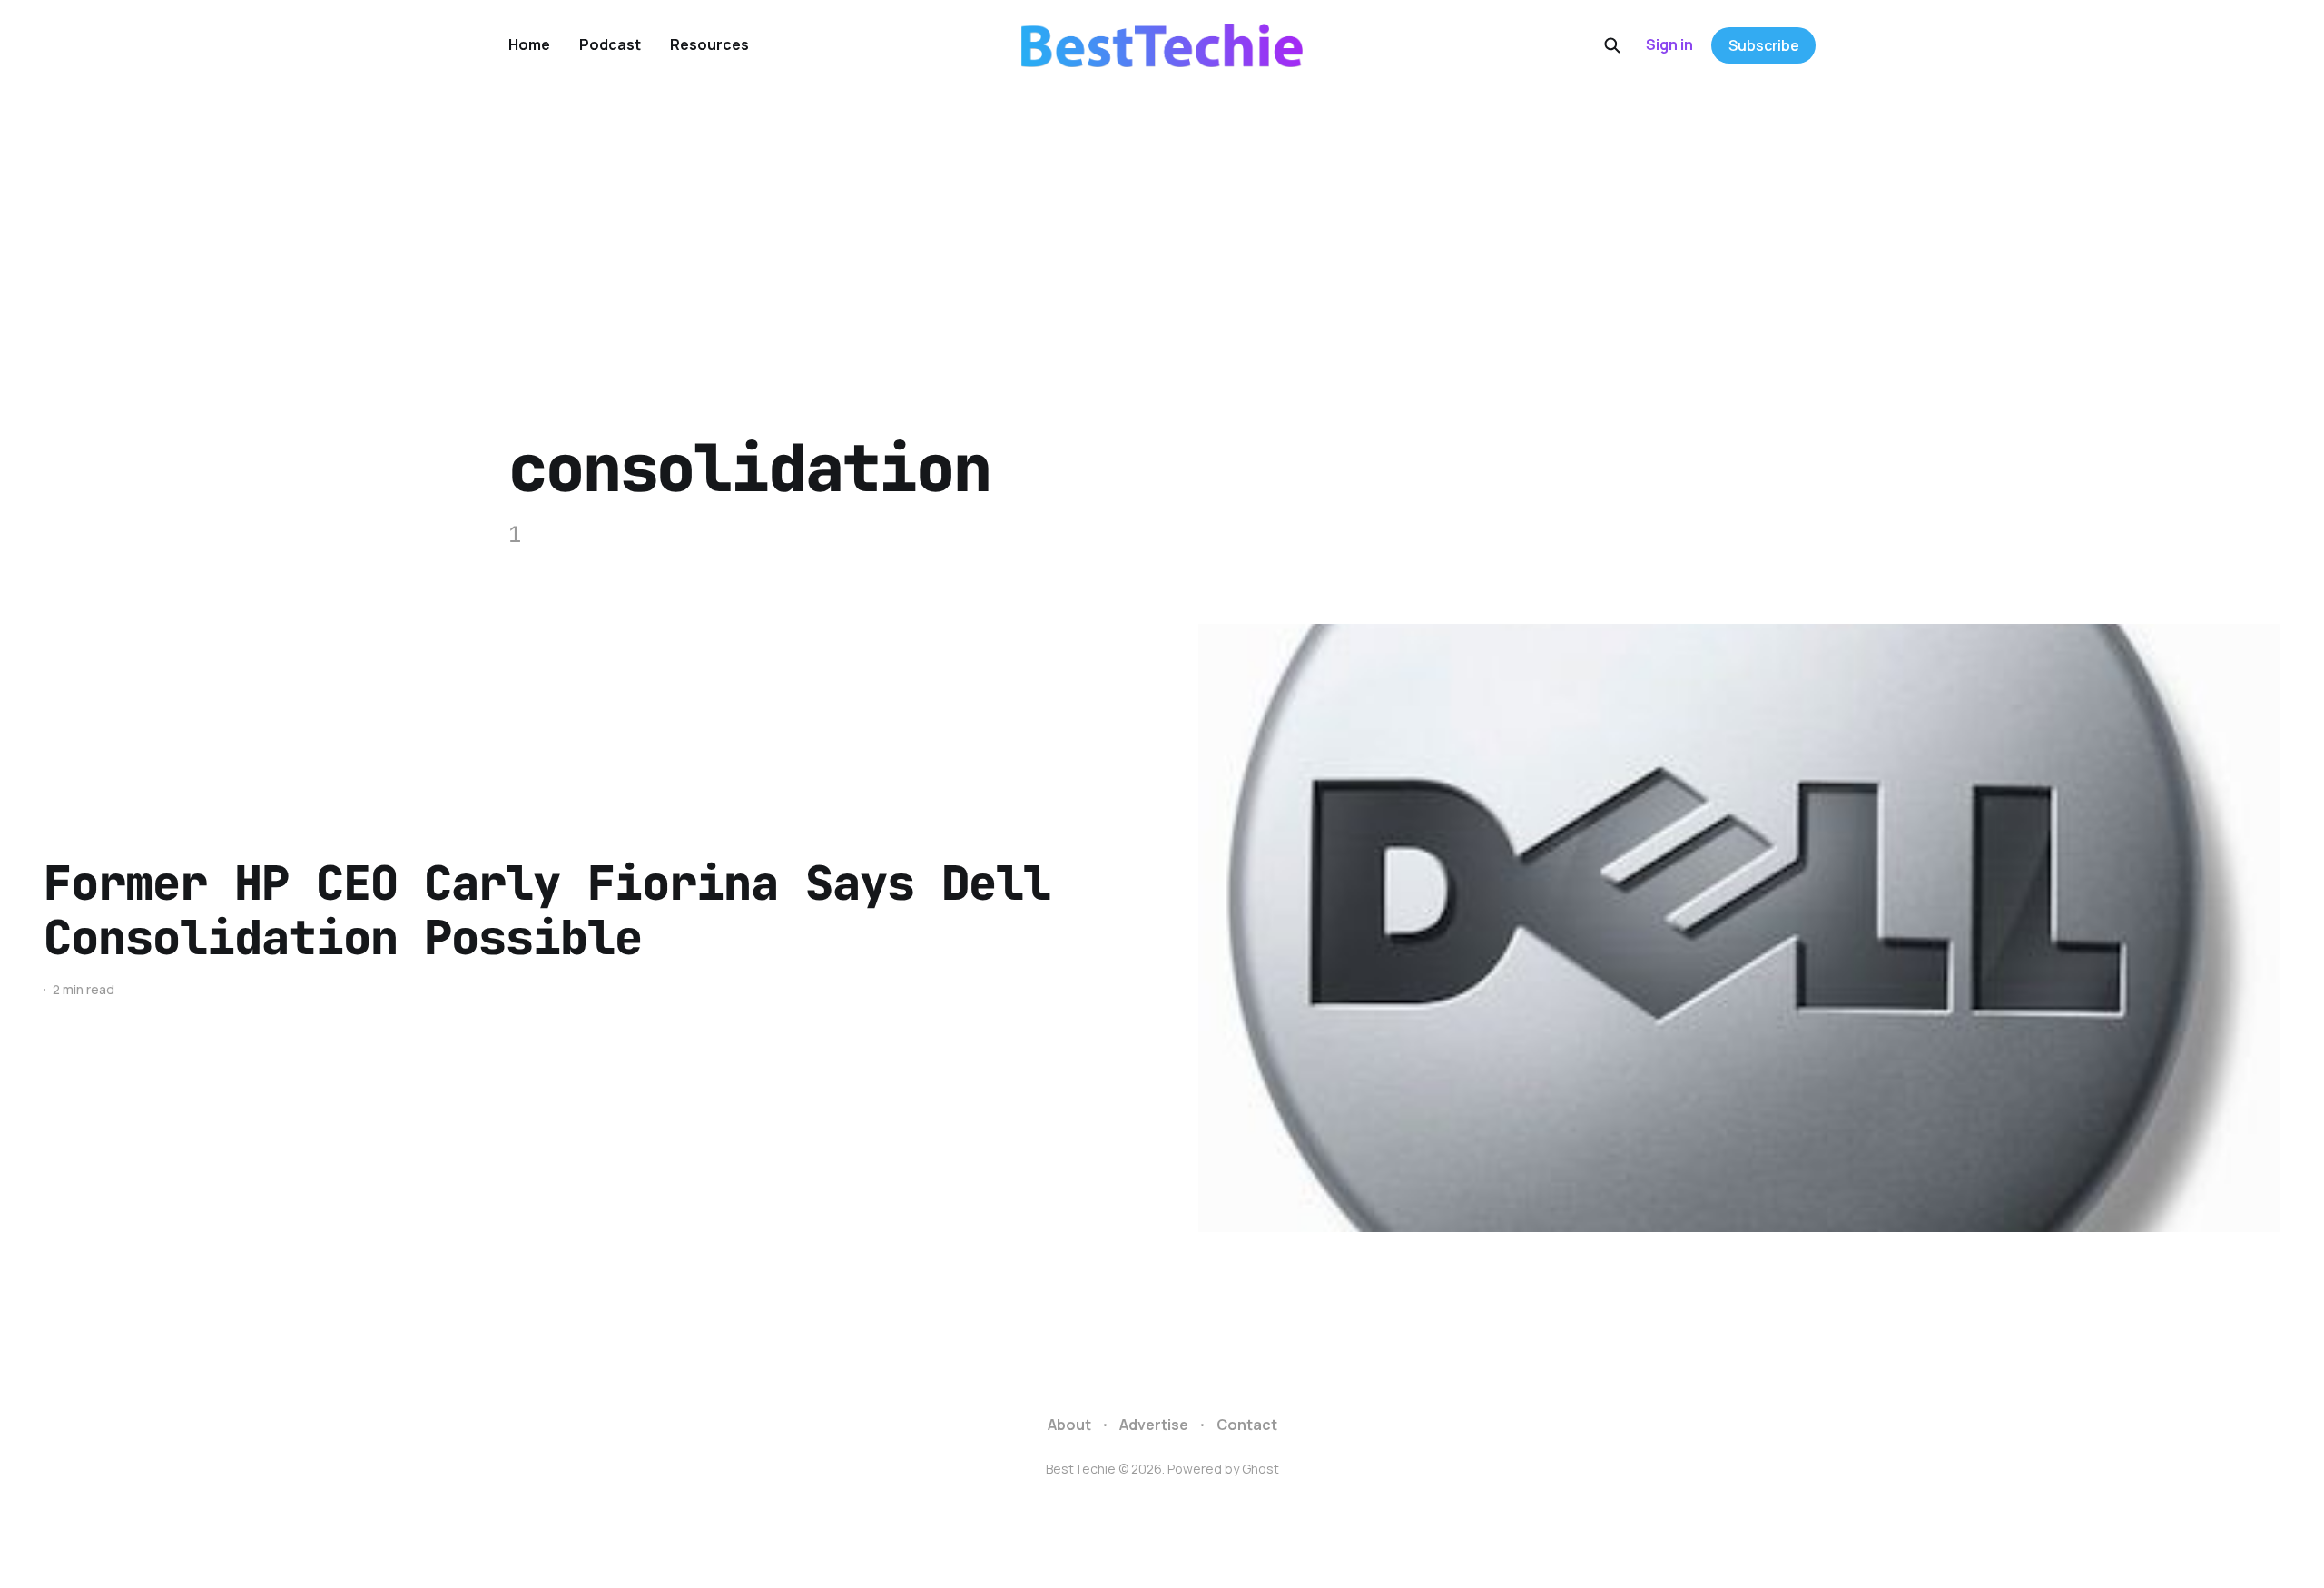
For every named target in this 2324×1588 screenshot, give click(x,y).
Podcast (610, 44)
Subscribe (1764, 45)
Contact (1247, 1425)
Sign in (1669, 44)
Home (529, 44)
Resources (709, 44)
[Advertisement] (1162, 227)
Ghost (1260, 1469)
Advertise (1154, 1425)
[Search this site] (1612, 45)
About (1069, 1425)
